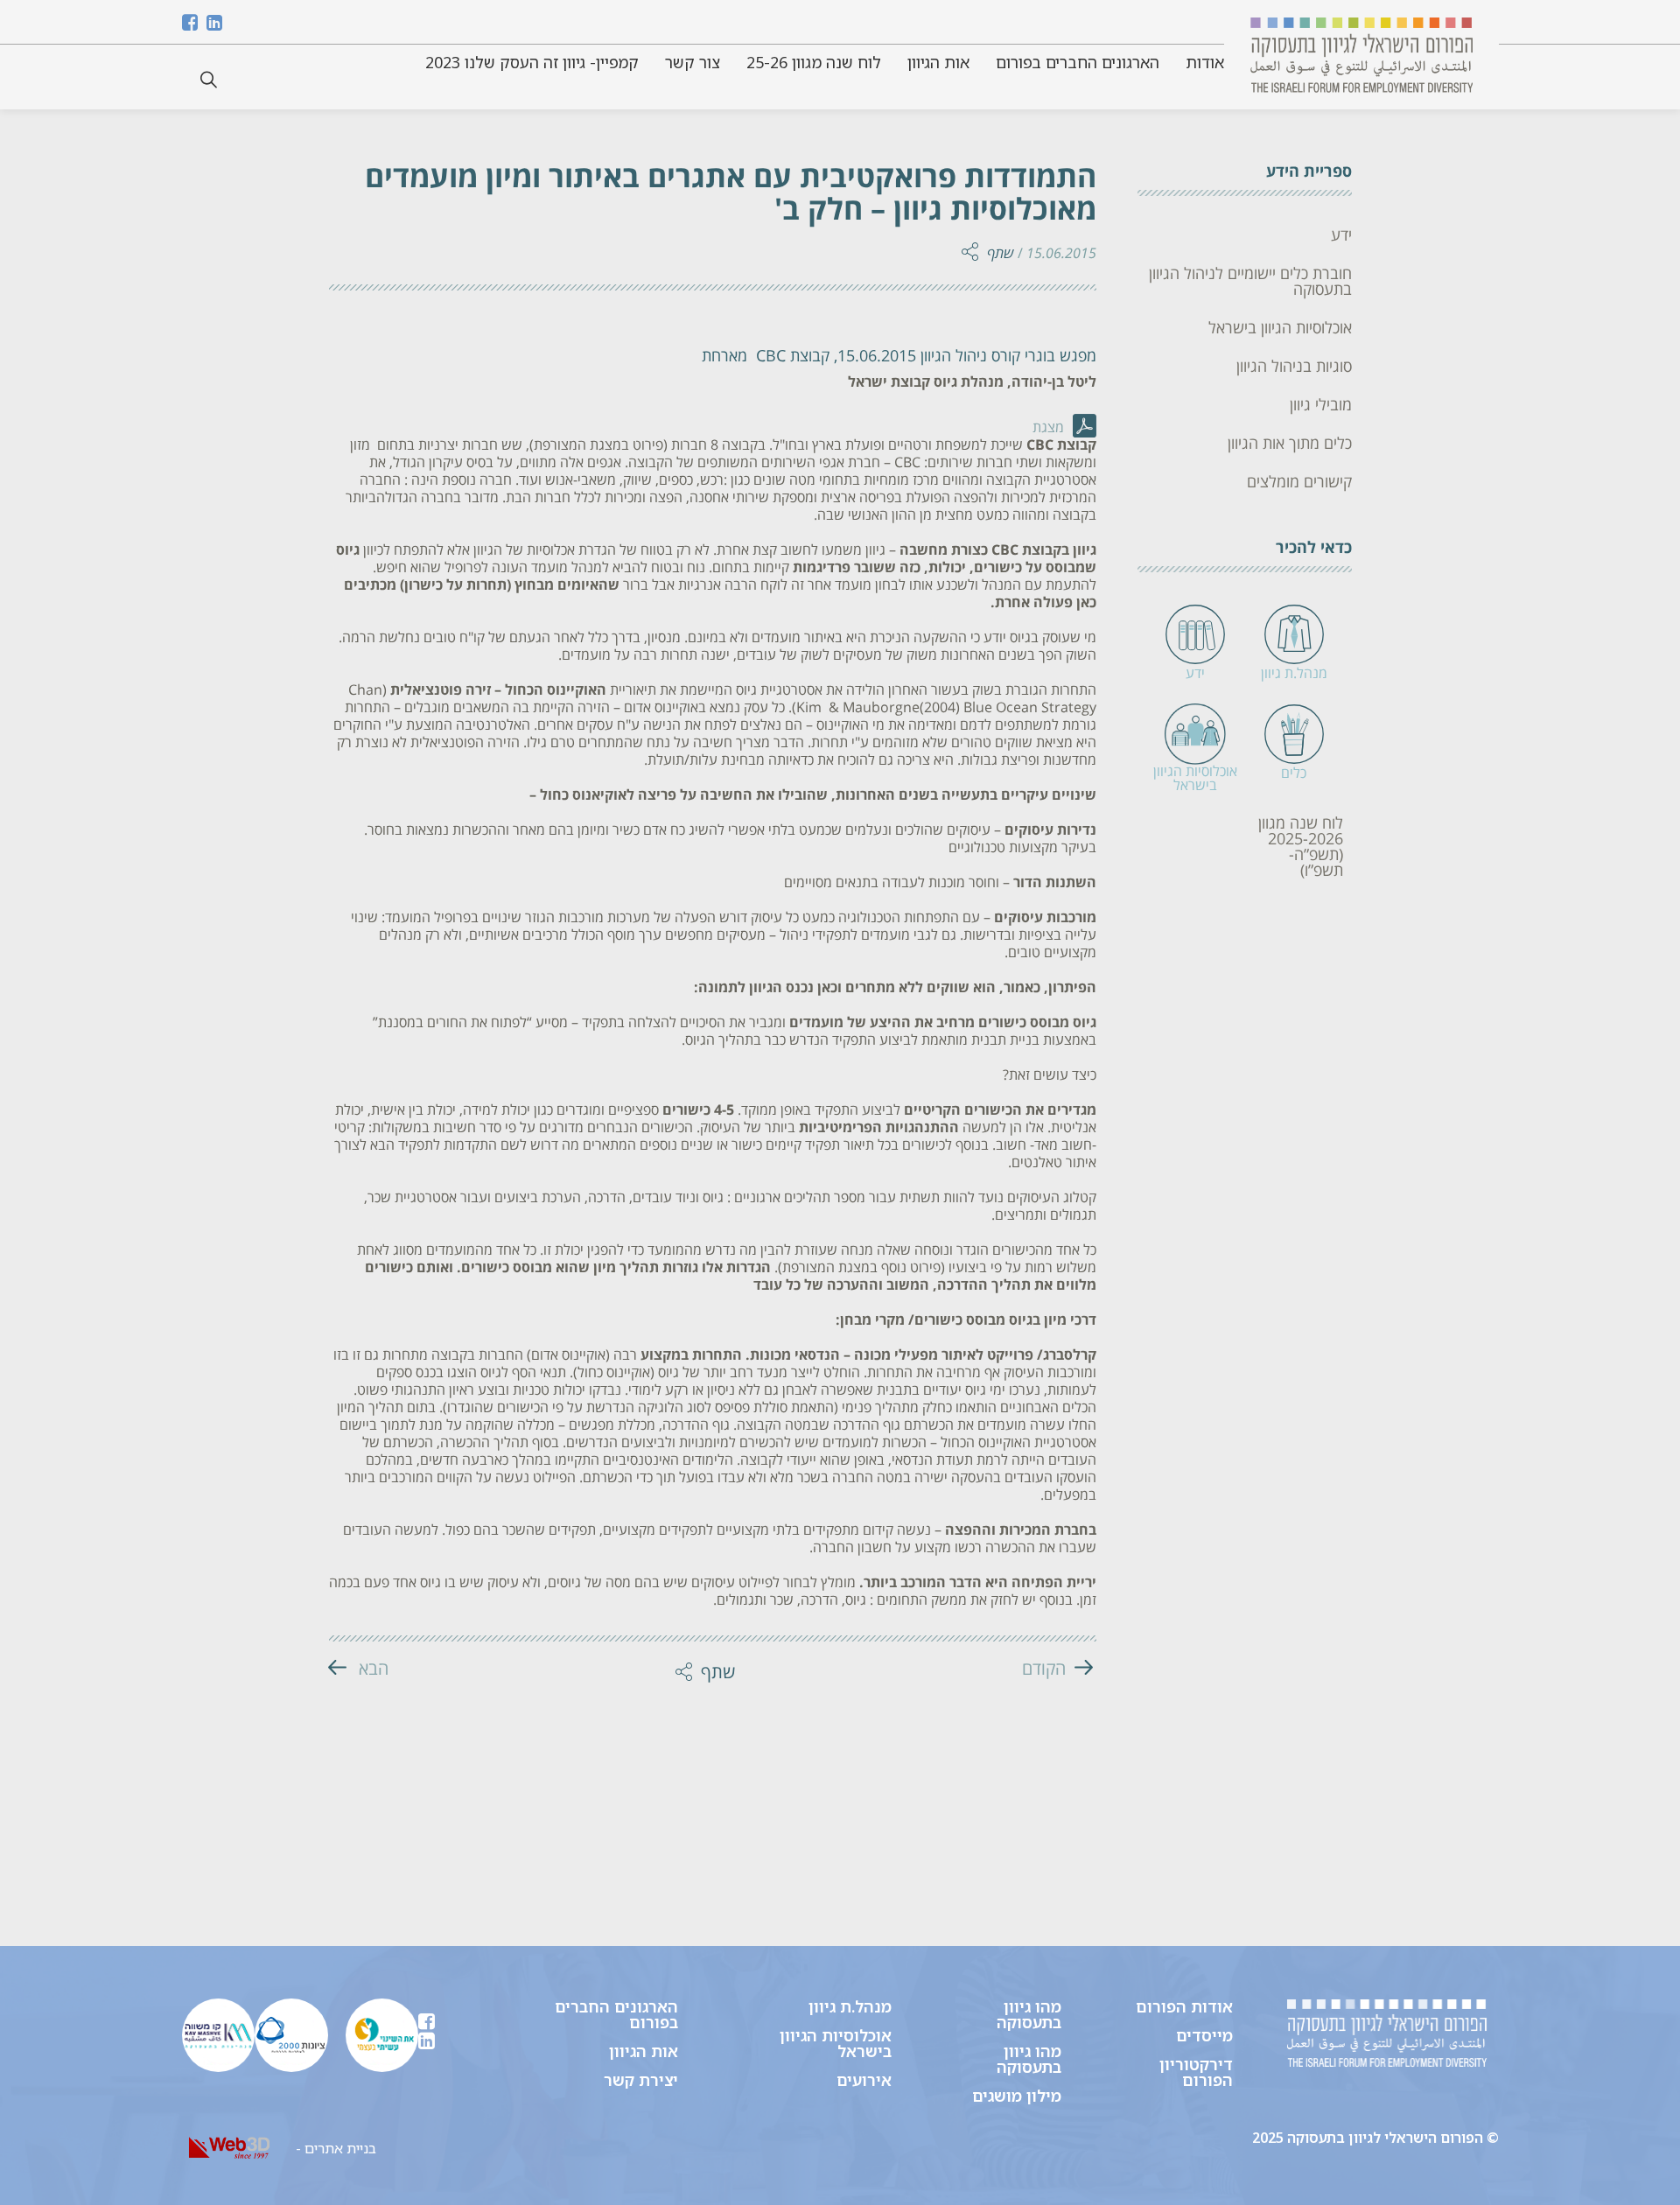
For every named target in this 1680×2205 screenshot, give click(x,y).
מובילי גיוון (1321, 405)
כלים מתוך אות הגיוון (1290, 444)
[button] (209, 80)
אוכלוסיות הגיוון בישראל (1280, 328)
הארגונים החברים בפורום (1078, 62)
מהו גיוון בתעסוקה (1029, 2014)
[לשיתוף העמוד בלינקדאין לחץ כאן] (960, 148)
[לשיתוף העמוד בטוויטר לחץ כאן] (960, 178)
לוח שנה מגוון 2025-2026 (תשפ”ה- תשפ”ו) (1301, 847)
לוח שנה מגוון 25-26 (814, 62)
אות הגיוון (938, 62)
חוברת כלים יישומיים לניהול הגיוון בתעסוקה (1250, 282)
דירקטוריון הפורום (1196, 2072)
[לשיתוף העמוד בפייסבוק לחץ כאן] (960, 209)
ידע (1341, 235)
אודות (1205, 62)
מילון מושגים (1017, 2096)
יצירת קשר (641, 2080)
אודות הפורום (1184, 2006)
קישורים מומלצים (1299, 482)
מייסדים (1204, 2035)
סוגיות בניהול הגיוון (1294, 367)
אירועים (864, 2080)
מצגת (1048, 428)
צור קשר (693, 62)
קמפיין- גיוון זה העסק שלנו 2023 (532, 62)
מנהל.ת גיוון (850, 2006)
